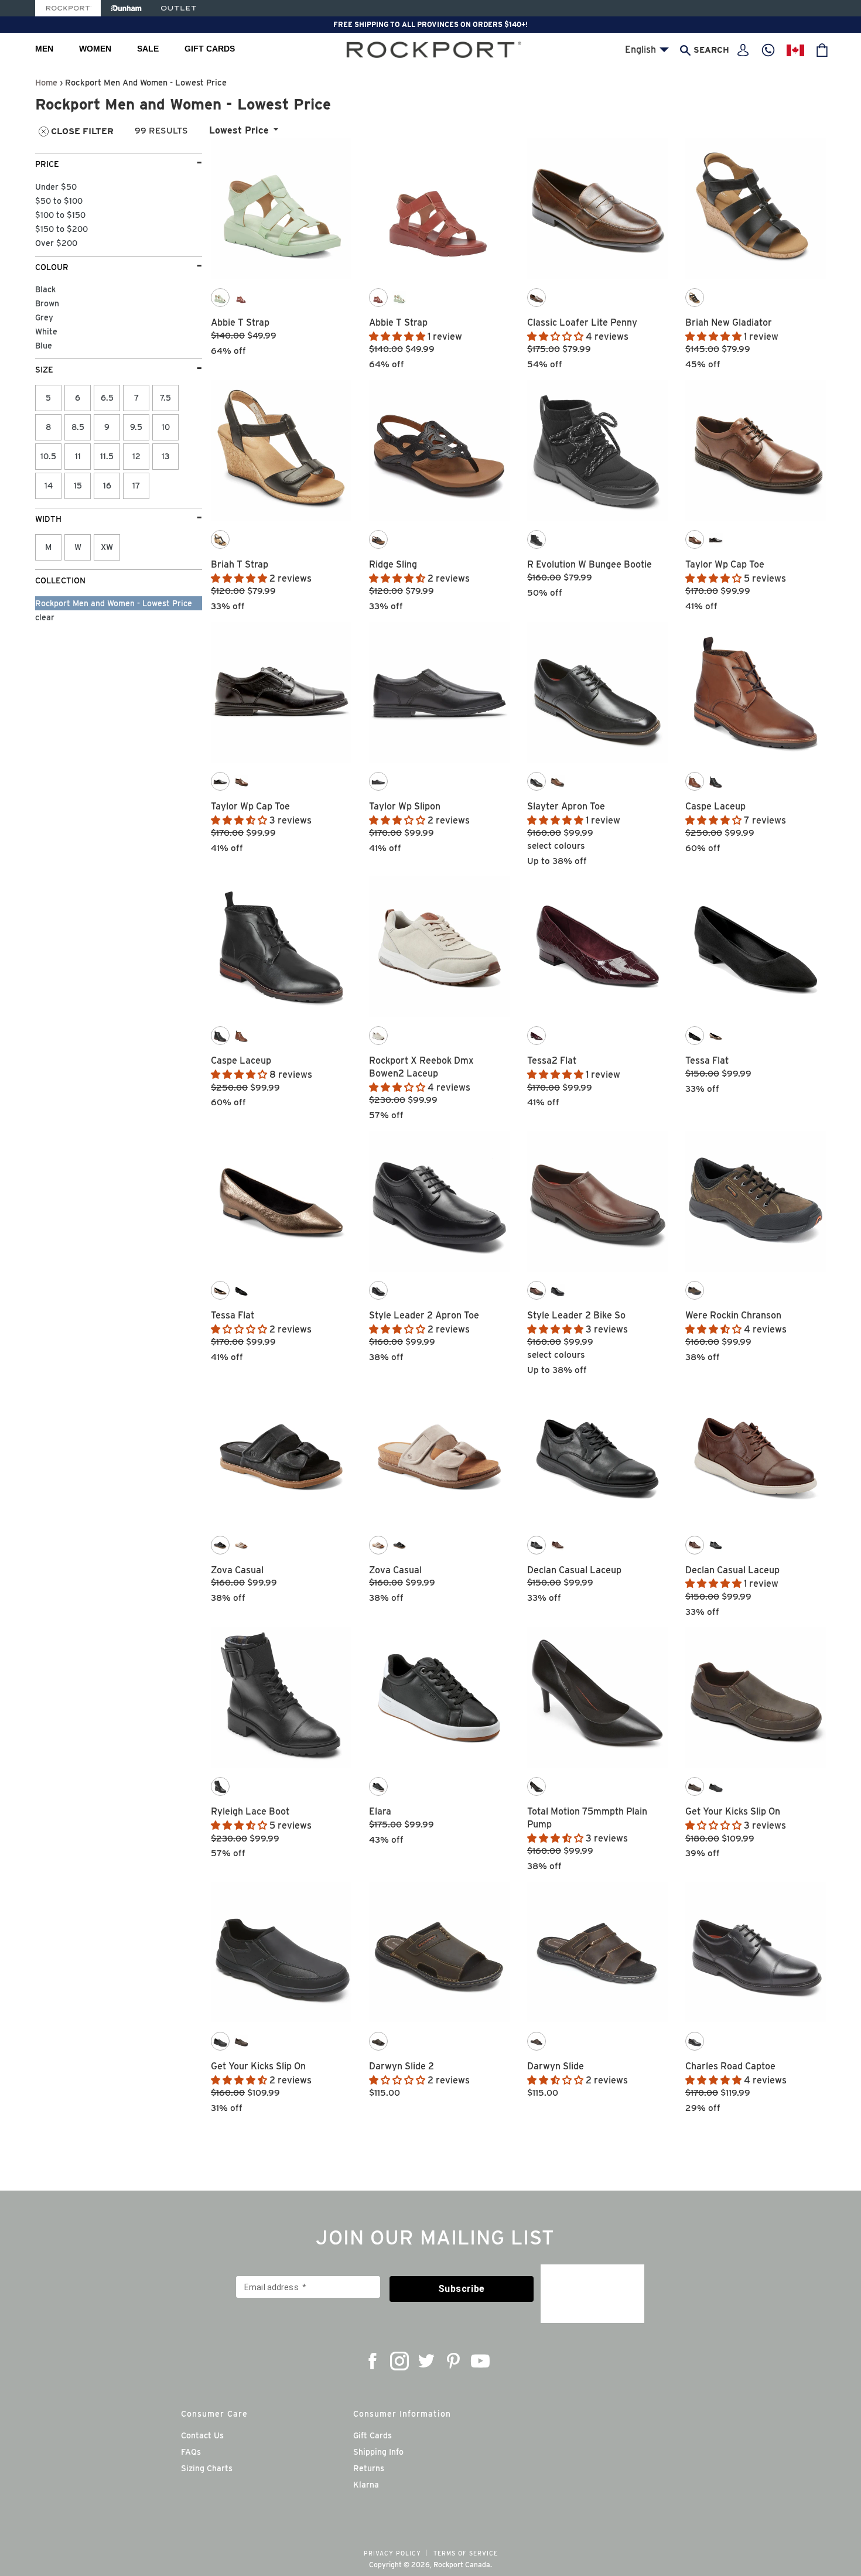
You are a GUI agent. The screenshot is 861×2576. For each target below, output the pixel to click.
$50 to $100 (59, 201)
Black (45, 289)
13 (166, 456)
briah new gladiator (729, 322)
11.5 (107, 456)
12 (136, 456)
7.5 (165, 398)
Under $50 (56, 187)
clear (45, 617)
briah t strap (240, 564)
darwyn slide (556, 2066)
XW (107, 547)
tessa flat (707, 1060)
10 (166, 427)
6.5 (107, 398)
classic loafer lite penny (582, 322)
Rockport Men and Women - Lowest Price (114, 603)
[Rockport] (68, 8)
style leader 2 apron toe (424, 1315)
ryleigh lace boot (250, 1811)
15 (78, 486)
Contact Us (202, 2435)
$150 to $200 (61, 229)
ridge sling (393, 564)
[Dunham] (126, 8)
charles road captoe (730, 2066)
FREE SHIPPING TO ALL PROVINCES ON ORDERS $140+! (430, 24)
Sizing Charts (207, 2468)
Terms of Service (466, 2553)
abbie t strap (240, 322)
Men (44, 49)
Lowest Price (239, 130)
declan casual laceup (574, 1570)
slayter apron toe (566, 806)
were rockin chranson (733, 1315)
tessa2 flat (552, 1060)
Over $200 (56, 243)
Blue (44, 346)
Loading (519, 2131)
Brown (47, 303)
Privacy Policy (392, 2553)
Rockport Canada (462, 2565)
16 (107, 486)
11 (78, 456)
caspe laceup (715, 806)
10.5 (48, 456)
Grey (44, 317)
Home (46, 82)
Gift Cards (210, 49)
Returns (369, 2468)
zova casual (237, 1570)
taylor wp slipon (405, 806)
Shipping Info (378, 2452)
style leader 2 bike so (576, 1315)
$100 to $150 (60, 215)
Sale (148, 49)
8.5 (78, 427)
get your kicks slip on (733, 1811)
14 (49, 486)
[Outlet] (179, 8)
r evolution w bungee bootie (590, 564)
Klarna (366, 2485)
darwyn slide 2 (402, 2066)
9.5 (136, 427)
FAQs (191, 2452)
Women (95, 49)
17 (136, 486)
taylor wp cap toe (725, 564)
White (46, 332)
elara (380, 1811)
